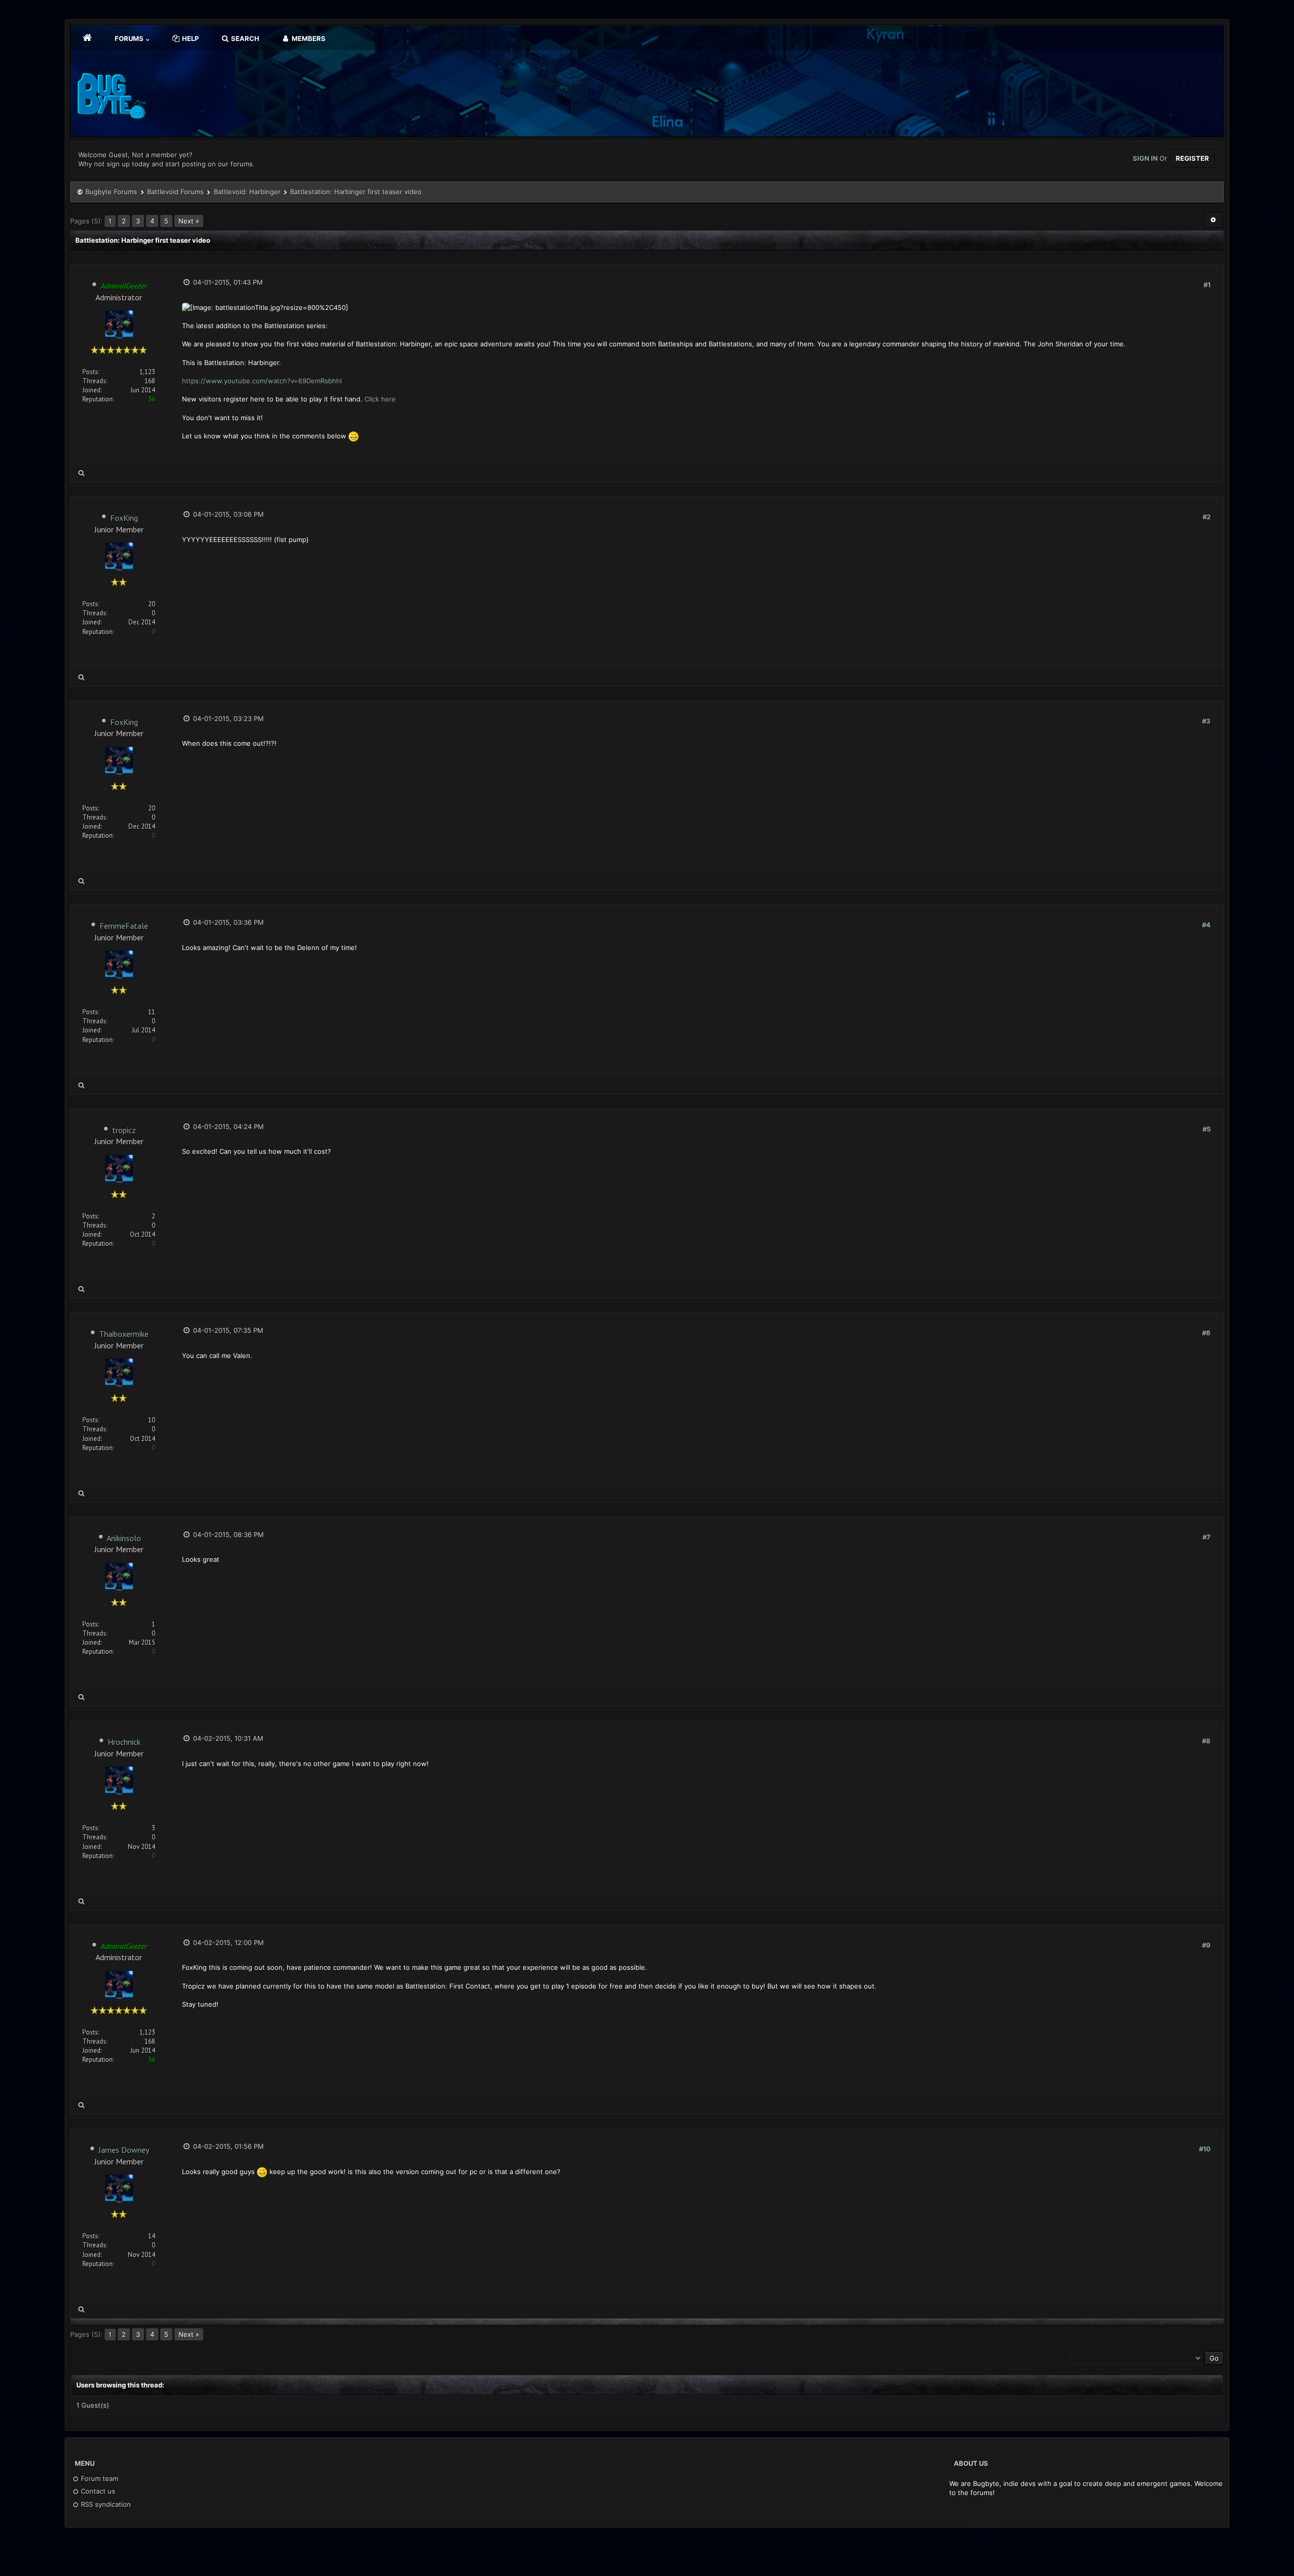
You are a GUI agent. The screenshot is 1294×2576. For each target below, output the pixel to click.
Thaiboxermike (124, 1334)
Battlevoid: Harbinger (247, 192)
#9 (1206, 1945)
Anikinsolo (124, 1538)
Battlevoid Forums (175, 192)
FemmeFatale (124, 926)
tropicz (124, 1130)
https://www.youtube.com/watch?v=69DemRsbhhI (262, 381)
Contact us (97, 2491)
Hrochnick (124, 1742)
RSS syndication (105, 2504)
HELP (190, 38)
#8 (1206, 1741)
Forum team (99, 2478)
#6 (1206, 1333)
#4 (1206, 925)
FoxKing (124, 518)
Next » (189, 221)
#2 (1207, 517)
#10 (1205, 2149)
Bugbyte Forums (111, 192)
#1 (1207, 285)
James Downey (124, 2150)
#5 (1207, 1129)
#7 (1207, 1537)
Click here (380, 399)
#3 (1206, 721)
